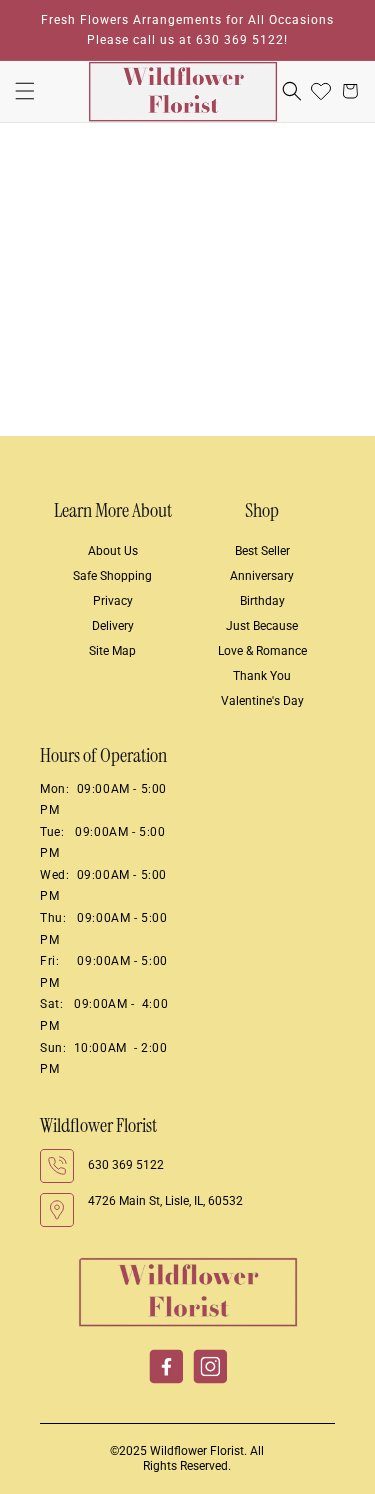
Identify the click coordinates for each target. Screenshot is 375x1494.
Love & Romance (262, 651)
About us (113, 551)
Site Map (112, 651)
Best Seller (262, 551)
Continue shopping (188, 342)
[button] (25, 91)
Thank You (262, 676)
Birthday (262, 601)
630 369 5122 (126, 1165)
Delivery (113, 626)
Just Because (262, 626)
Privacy (113, 601)
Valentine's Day (262, 701)
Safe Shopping (112, 576)
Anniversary (262, 576)
